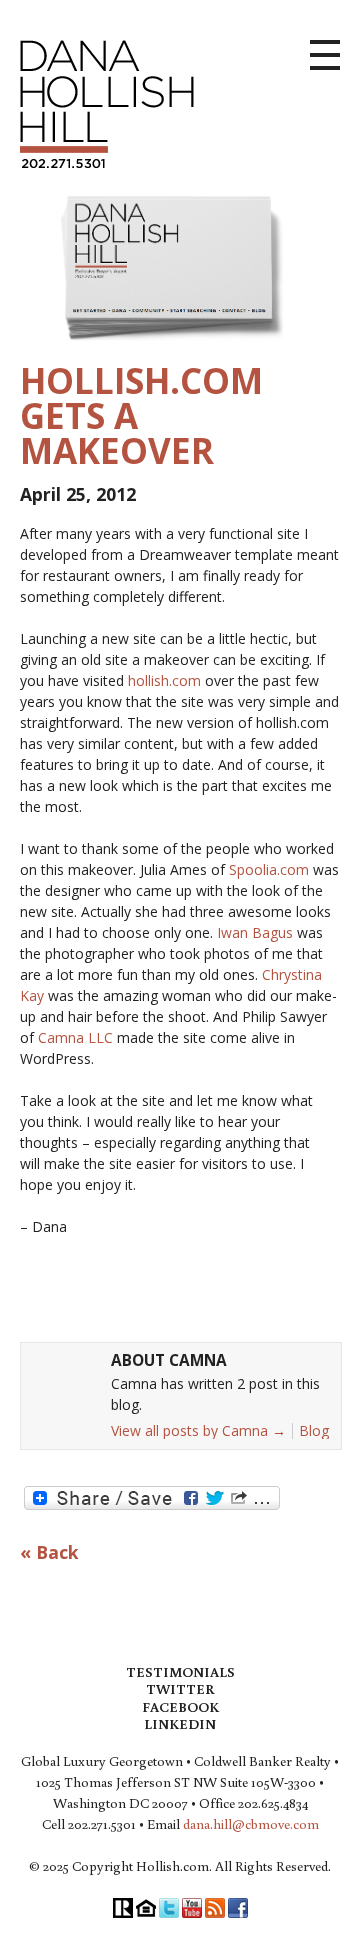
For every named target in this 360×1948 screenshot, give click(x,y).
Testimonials (180, 1672)
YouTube (192, 1908)
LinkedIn (180, 1724)
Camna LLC (77, 1037)
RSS (215, 1908)
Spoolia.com (271, 869)
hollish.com (164, 680)
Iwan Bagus (257, 932)
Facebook (180, 1707)
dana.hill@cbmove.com (251, 1824)
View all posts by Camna (198, 1430)
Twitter (180, 1689)
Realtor (123, 1908)
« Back (49, 1553)
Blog (314, 1430)
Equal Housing (146, 1908)
